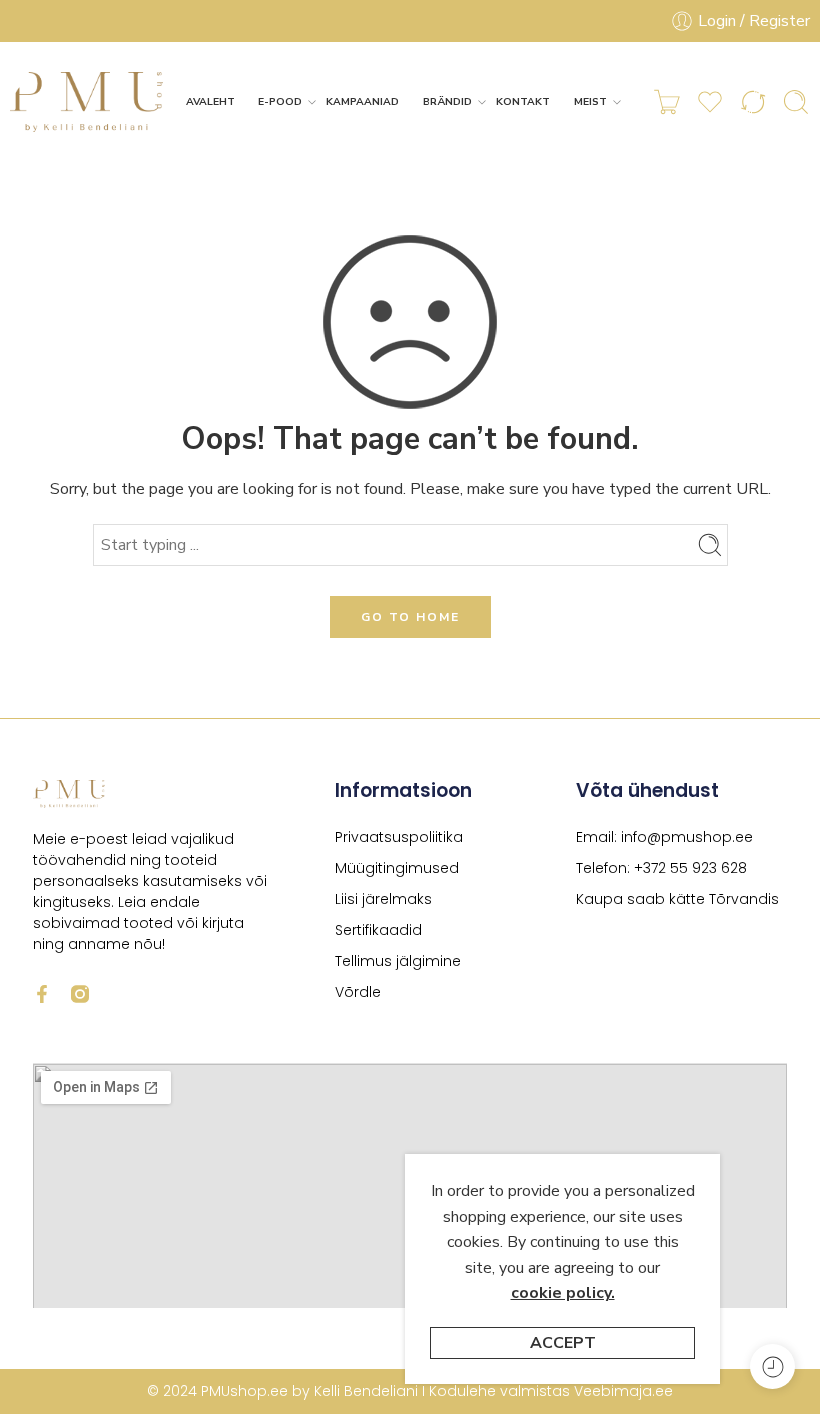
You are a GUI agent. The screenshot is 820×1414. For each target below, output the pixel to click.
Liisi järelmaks (383, 899)
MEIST (590, 102)
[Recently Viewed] (772, 1366)
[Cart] (667, 102)
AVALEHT (210, 102)
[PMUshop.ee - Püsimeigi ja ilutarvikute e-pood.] (87, 102)
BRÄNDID (447, 102)
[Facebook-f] (42, 994)
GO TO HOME (410, 617)
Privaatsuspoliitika (399, 837)
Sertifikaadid (378, 930)
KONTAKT (523, 102)
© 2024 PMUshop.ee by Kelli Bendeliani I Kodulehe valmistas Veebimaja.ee (410, 1391)
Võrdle (358, 992)
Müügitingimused (397, 868)
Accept (563, 1343)
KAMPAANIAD (362, 102)
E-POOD (280, 102)
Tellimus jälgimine (398, 961)
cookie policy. (563, 1293)
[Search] (796, 102)
